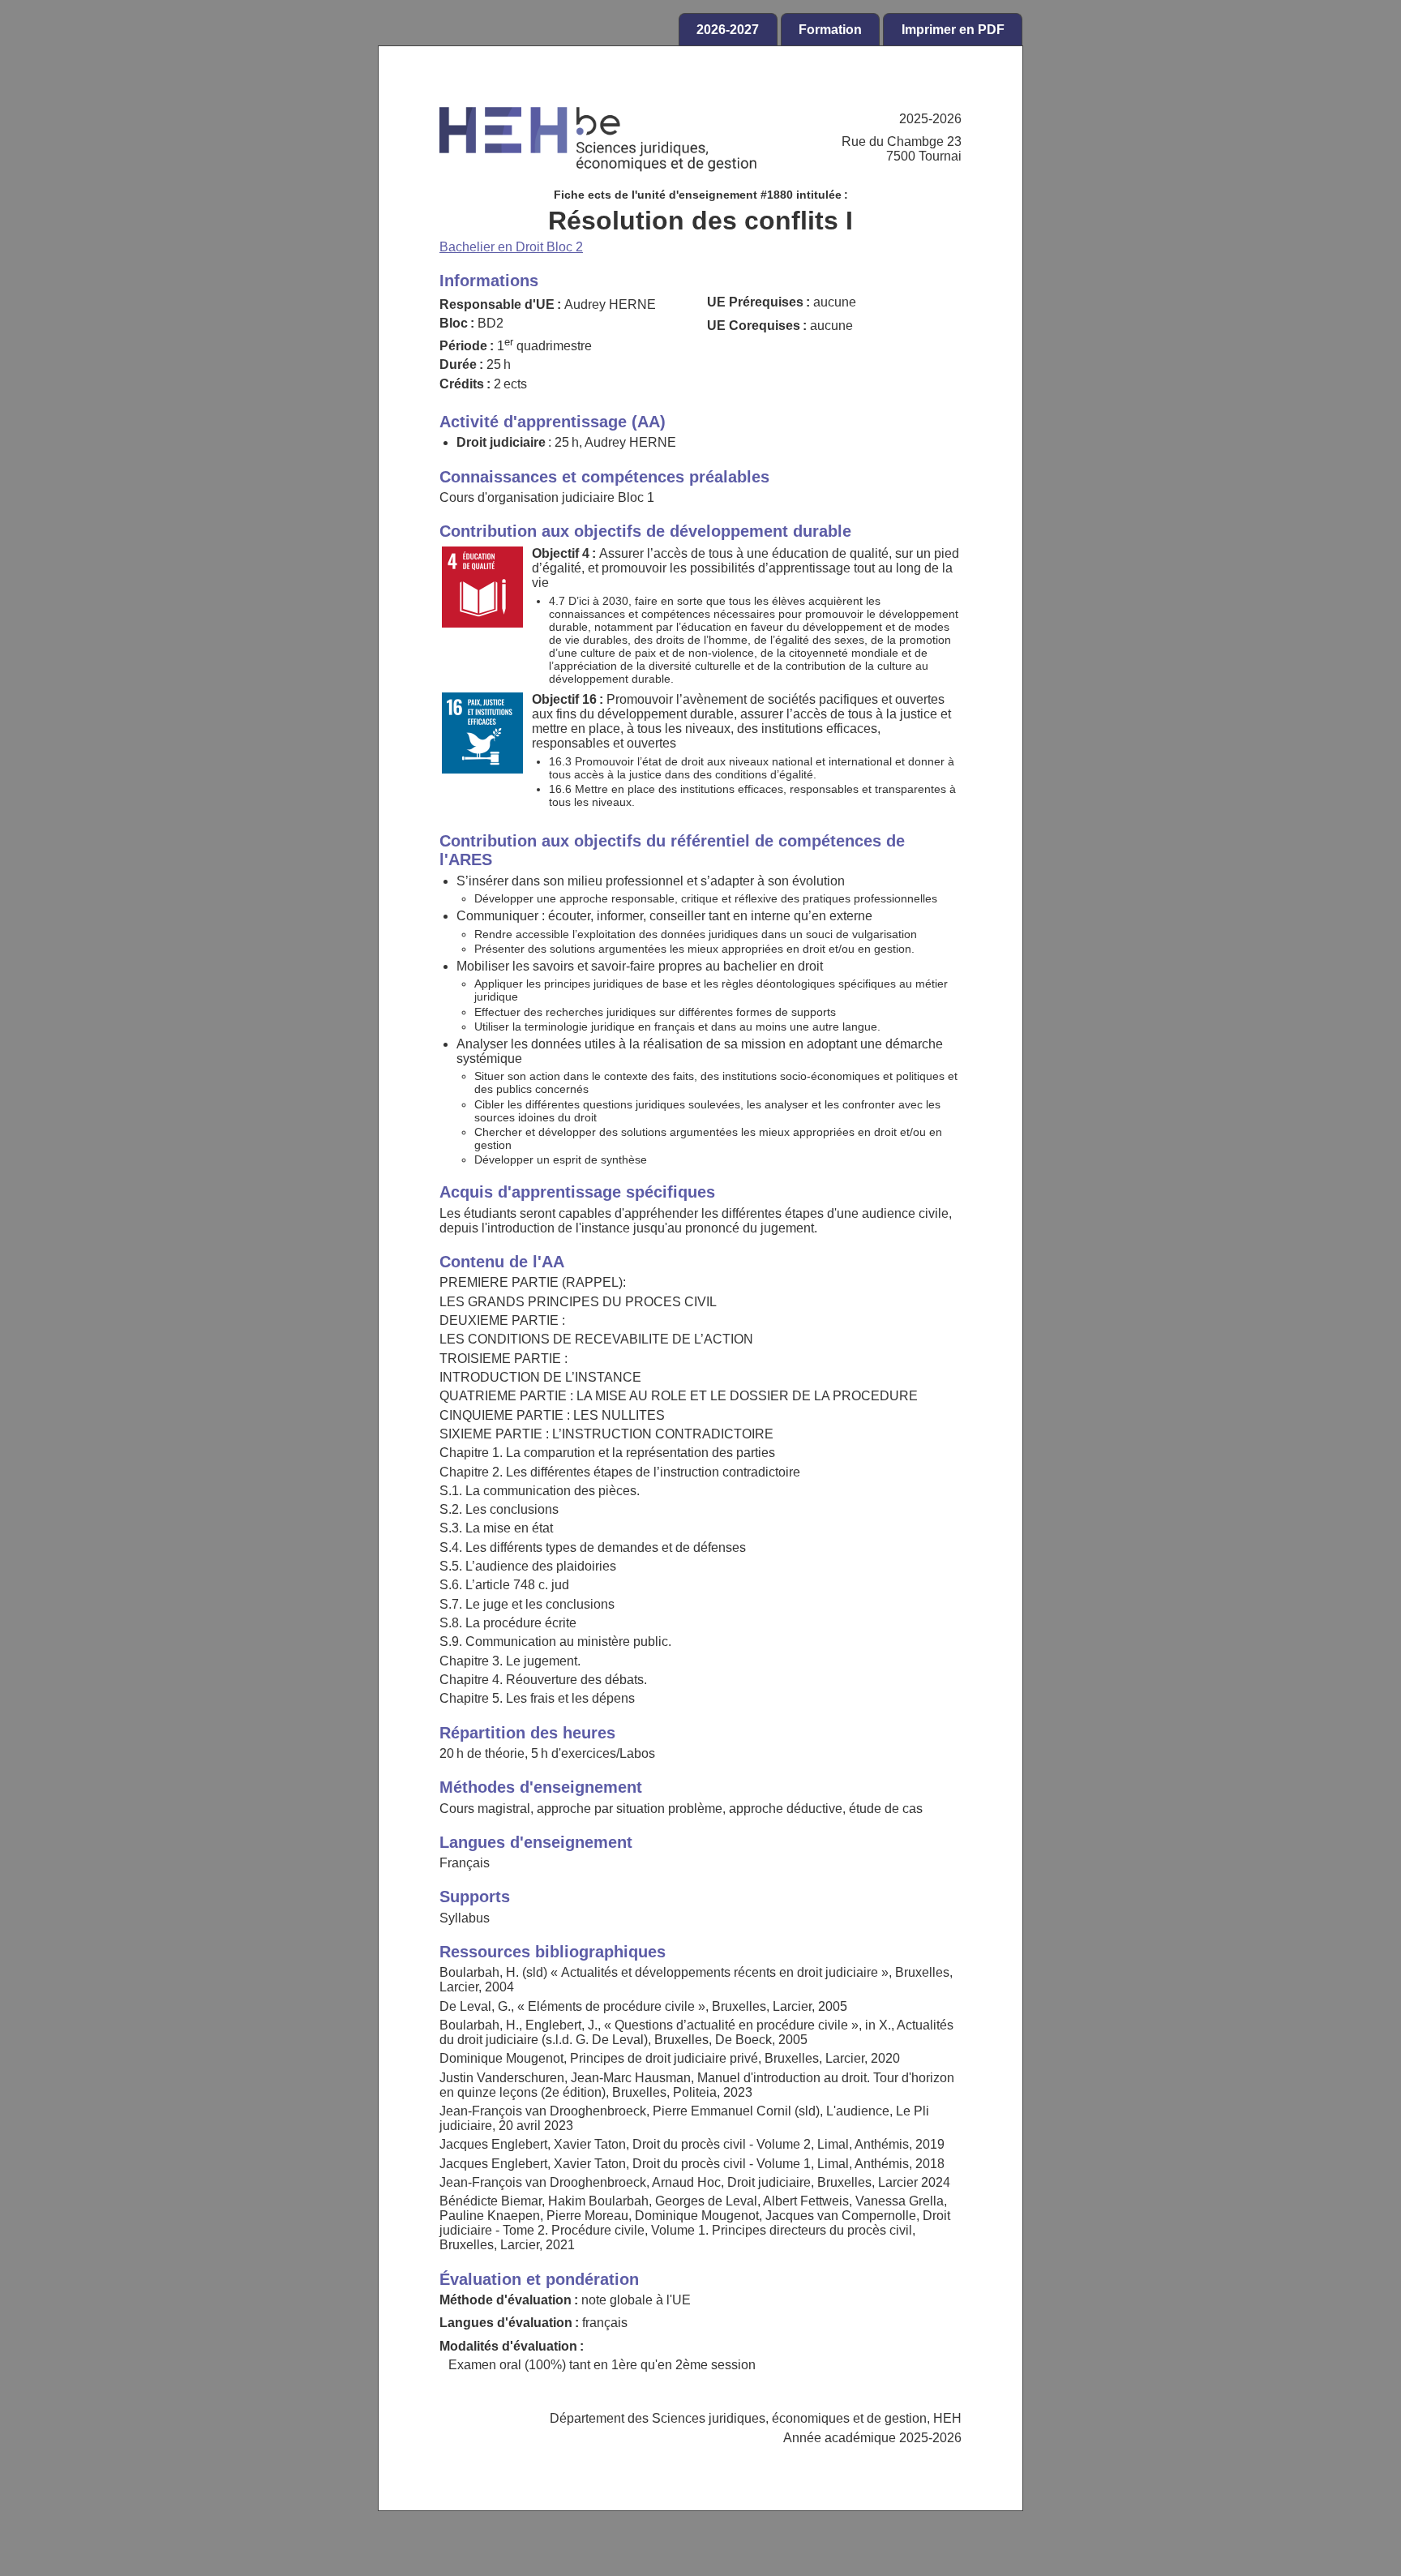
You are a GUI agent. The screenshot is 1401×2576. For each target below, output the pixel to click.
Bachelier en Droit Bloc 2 (511, 247)
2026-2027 (728, 30)
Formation (830, 30)
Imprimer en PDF (953, 30)
